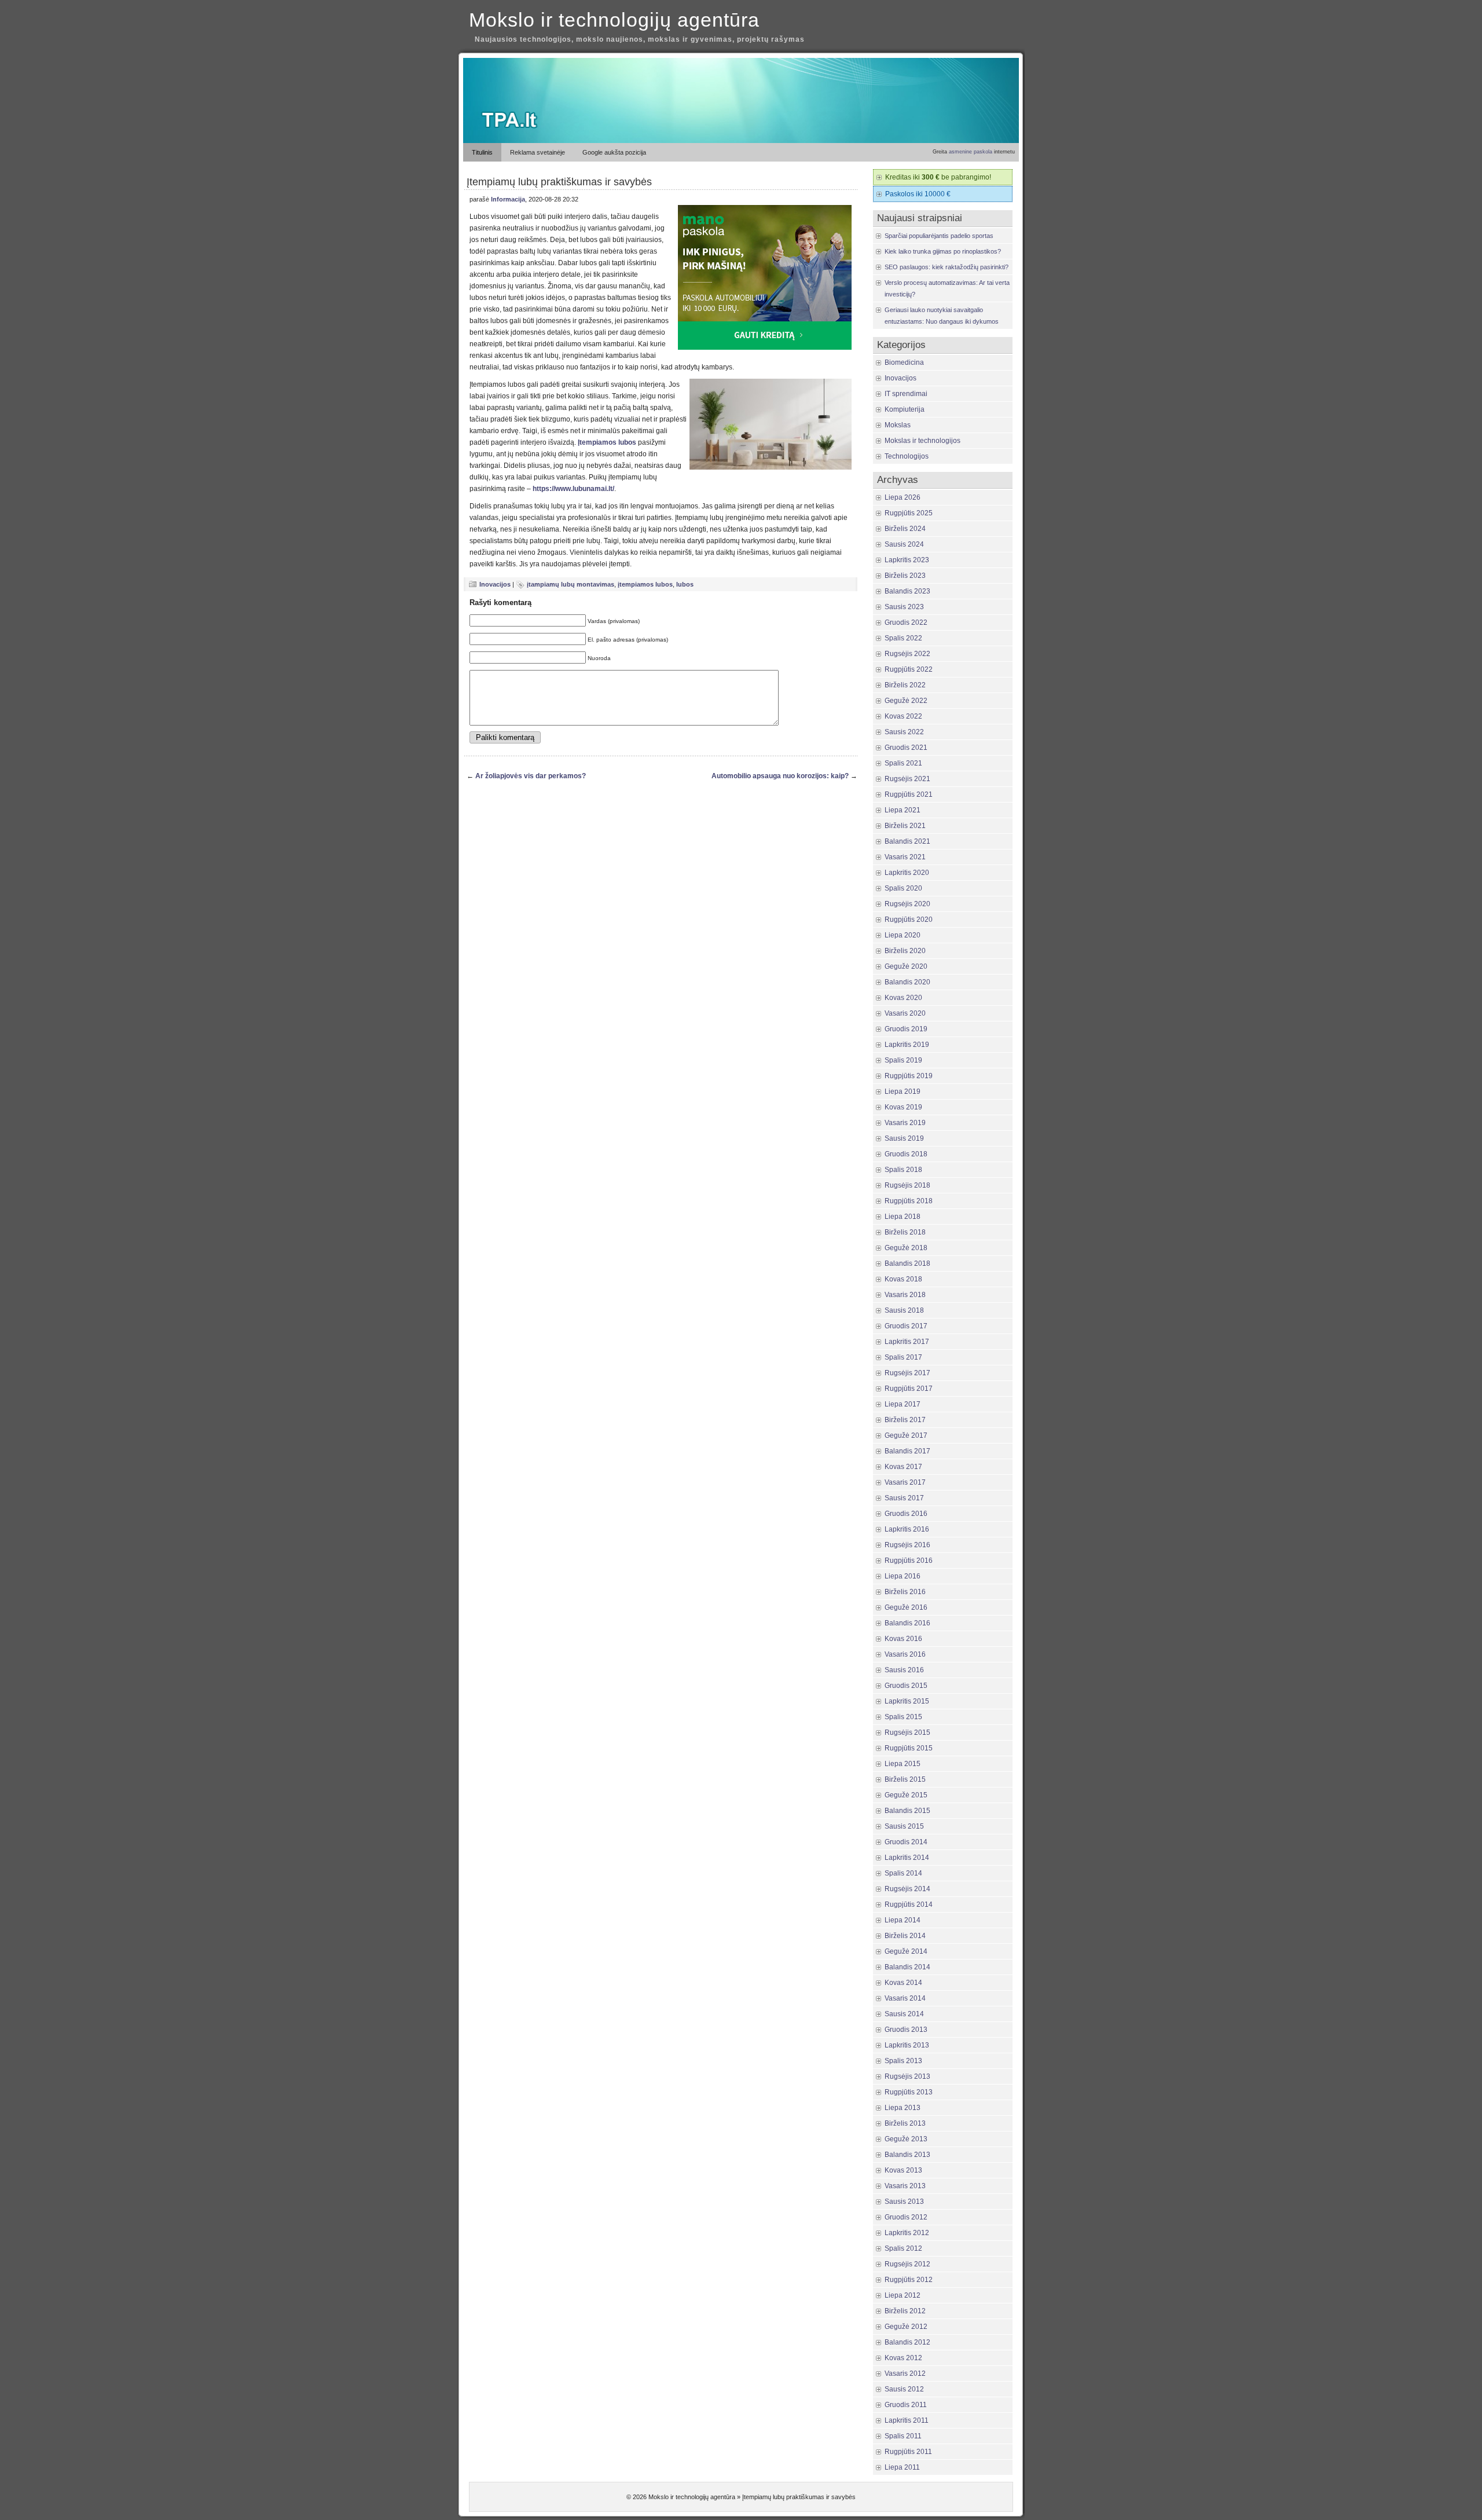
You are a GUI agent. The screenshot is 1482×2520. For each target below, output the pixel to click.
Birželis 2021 (905, 826)
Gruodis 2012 (906, 2217)
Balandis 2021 (907, 841)
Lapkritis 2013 (907, 2045)
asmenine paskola (971, 152)
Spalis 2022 (903, 638)
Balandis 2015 (907, 1811)
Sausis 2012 (904, 2389)
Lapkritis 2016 (907, 1529)
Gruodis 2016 (906, 1514)
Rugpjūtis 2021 (909, 794)
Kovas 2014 (903, 1983)
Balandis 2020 (907, 982)
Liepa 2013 (903, 2108)
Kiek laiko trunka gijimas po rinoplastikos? (943, 251)
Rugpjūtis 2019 (909, 1076)
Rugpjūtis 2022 (909, 669)
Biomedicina (904, 362)
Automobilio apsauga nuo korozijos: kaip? (780, 776)
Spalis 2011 (903, 2436)
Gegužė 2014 (906, 1951)
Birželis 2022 (905, 685)
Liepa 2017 (903, 1404)
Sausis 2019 (904, 1138)
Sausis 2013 (904, 2202)
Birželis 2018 (905, 1232)
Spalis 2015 (903, 1717)
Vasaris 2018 (905, 1295)
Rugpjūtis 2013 (909, 2092)
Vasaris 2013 (905, 2186)
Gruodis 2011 (906, 2405)
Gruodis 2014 (906, 1842)
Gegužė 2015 (906, 1795)
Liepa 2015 (903, 1764)
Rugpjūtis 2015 (909, 1748)
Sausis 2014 (904, 2014)
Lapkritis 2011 (907, 2420)
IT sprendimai (906, 394)
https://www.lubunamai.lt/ (573, 489)
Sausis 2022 (904, 732)
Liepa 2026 (903, 497)
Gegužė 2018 (906, 1248)
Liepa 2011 (902, 2467)
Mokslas (898, 425)
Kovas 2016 (903, 1639)
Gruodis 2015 (906, 1686)
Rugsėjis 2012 (907, 2264)
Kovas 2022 (903, 716)
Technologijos (907, 456)
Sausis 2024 (904, 544)
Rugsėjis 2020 (907, 904)
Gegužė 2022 (906, 701)
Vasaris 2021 (905, 857)
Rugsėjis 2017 (907, 1373)
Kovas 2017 (903, 1467)
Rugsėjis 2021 (907, 779)
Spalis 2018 (903, 1170)
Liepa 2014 (903, 1920)
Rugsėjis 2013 (907, 2076)
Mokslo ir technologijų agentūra (614, 20)
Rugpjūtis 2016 (909, 1561)
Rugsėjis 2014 (907, 1889)
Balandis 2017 (907, 1451)
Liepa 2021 (903, 810)
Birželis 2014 (905, 1936)
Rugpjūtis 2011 (908, 2452)
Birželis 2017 (905, 1420)
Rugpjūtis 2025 (909, 513)
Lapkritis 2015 (907, 1701)
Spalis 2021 (903, 763)
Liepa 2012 (903, 2295)
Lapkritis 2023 (907, 560)
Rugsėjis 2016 (907, 1545)
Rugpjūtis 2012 (909, 2280)
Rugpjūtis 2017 (909, 1389)
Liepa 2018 (903, 1217)
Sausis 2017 (904, 1498)
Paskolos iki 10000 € (918, 194)
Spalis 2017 (903, 1357)
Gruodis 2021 (906, 748)
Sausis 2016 (904, 1670)
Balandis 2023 (907, 591)
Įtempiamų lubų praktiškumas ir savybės (559, 182)
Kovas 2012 (903, 2358)
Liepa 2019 (903, 1091)
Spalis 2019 (903, 1060)
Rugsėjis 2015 (907, 1733)
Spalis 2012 (903, 2248)
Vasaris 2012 (905, 2374)
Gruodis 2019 (906, 1029)
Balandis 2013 (907, 2155)
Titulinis (482, 152)
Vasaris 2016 (905, 1654)
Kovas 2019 (903, 1107)
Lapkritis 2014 (907, 1858)
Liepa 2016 (903, 1576)
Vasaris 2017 (905, 1482)
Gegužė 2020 (906, 966)
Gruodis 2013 (906, 2030)
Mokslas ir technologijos (922, 441)
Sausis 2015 (904, 1826)
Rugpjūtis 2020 (909, 920)
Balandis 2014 (907, 1967)
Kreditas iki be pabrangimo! (938, 177)
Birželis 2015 (905, 1779)
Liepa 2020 (903, 935)
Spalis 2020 (903, 888)
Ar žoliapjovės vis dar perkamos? (531, 776)
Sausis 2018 (904, 1310)
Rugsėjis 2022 (907, 654)
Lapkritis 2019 (907, 1045)
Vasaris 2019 (905, 1123)
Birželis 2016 (905, 1592)
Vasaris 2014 (905, 1998)
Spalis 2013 (903, 2061)
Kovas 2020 (903, 998)
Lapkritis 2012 (907, 2233)
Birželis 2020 (905, 951)
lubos (685, 584)
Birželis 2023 (905, 576)
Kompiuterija (905, 409)
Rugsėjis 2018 (907, 1185)
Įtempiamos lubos (607, 442)
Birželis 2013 (905, 2123)
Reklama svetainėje (538, 152)
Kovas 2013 (903, 2170)
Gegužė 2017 (906, 1435)
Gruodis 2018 (906, 1154)
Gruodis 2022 (906, 622)
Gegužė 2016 (906, 1607)
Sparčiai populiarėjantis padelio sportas (939, 236)
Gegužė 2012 (906, 2327)
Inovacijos (495, 584)
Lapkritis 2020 (907, 873)
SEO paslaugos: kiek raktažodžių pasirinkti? (947, 267)
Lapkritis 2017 (907, 1342)
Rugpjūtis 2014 (909, 1904)
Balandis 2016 (907, 1623)
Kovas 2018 (903, 1279)
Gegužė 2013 (906, 2139)
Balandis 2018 (907, 1263)
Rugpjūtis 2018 (909, 1201)
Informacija (508, 199)
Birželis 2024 (905, 529)
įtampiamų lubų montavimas (571, 584)
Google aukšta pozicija (614, 152)
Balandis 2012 (907, 2342)
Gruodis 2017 (906, 1326)
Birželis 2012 (905, 2311)
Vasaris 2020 (905, 1013)
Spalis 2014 (903, 1873)
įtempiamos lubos (645, 584)
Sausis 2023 (904, 607)
